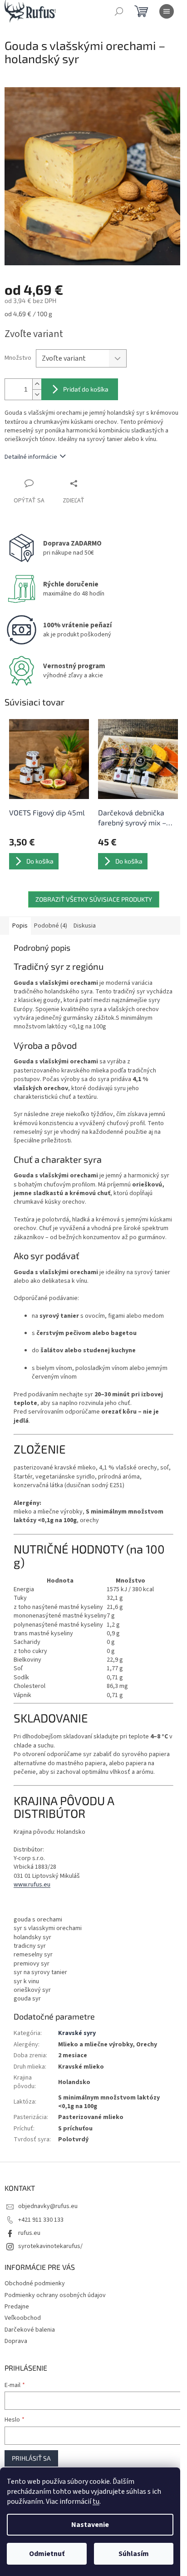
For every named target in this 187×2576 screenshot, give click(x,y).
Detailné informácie (31, 457)
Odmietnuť (47, 2554)
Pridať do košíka (86, 389)
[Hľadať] (119, 11)
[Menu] (167, 11)
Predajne (17, 2307)
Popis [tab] (20, 926)
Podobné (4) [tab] (51, 926)
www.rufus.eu (32, 1885)
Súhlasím (134, 2554)
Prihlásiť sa (31, 2458)
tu (96, 2502)
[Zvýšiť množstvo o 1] (37, 384)
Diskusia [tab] (85, 926)
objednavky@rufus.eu (48, 2206)
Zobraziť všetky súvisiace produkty (94, 899)
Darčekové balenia (30, 2330)
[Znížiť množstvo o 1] (37, 395)
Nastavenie (90, 2525)
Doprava (16, 2341)
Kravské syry (77, 2033)
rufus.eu (29, 2233)
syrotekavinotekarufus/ (50, 2246)
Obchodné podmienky (35, 2283)
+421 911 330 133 (41, 2220)
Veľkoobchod (23, 2318)
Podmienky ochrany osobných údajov (55, 2295)
